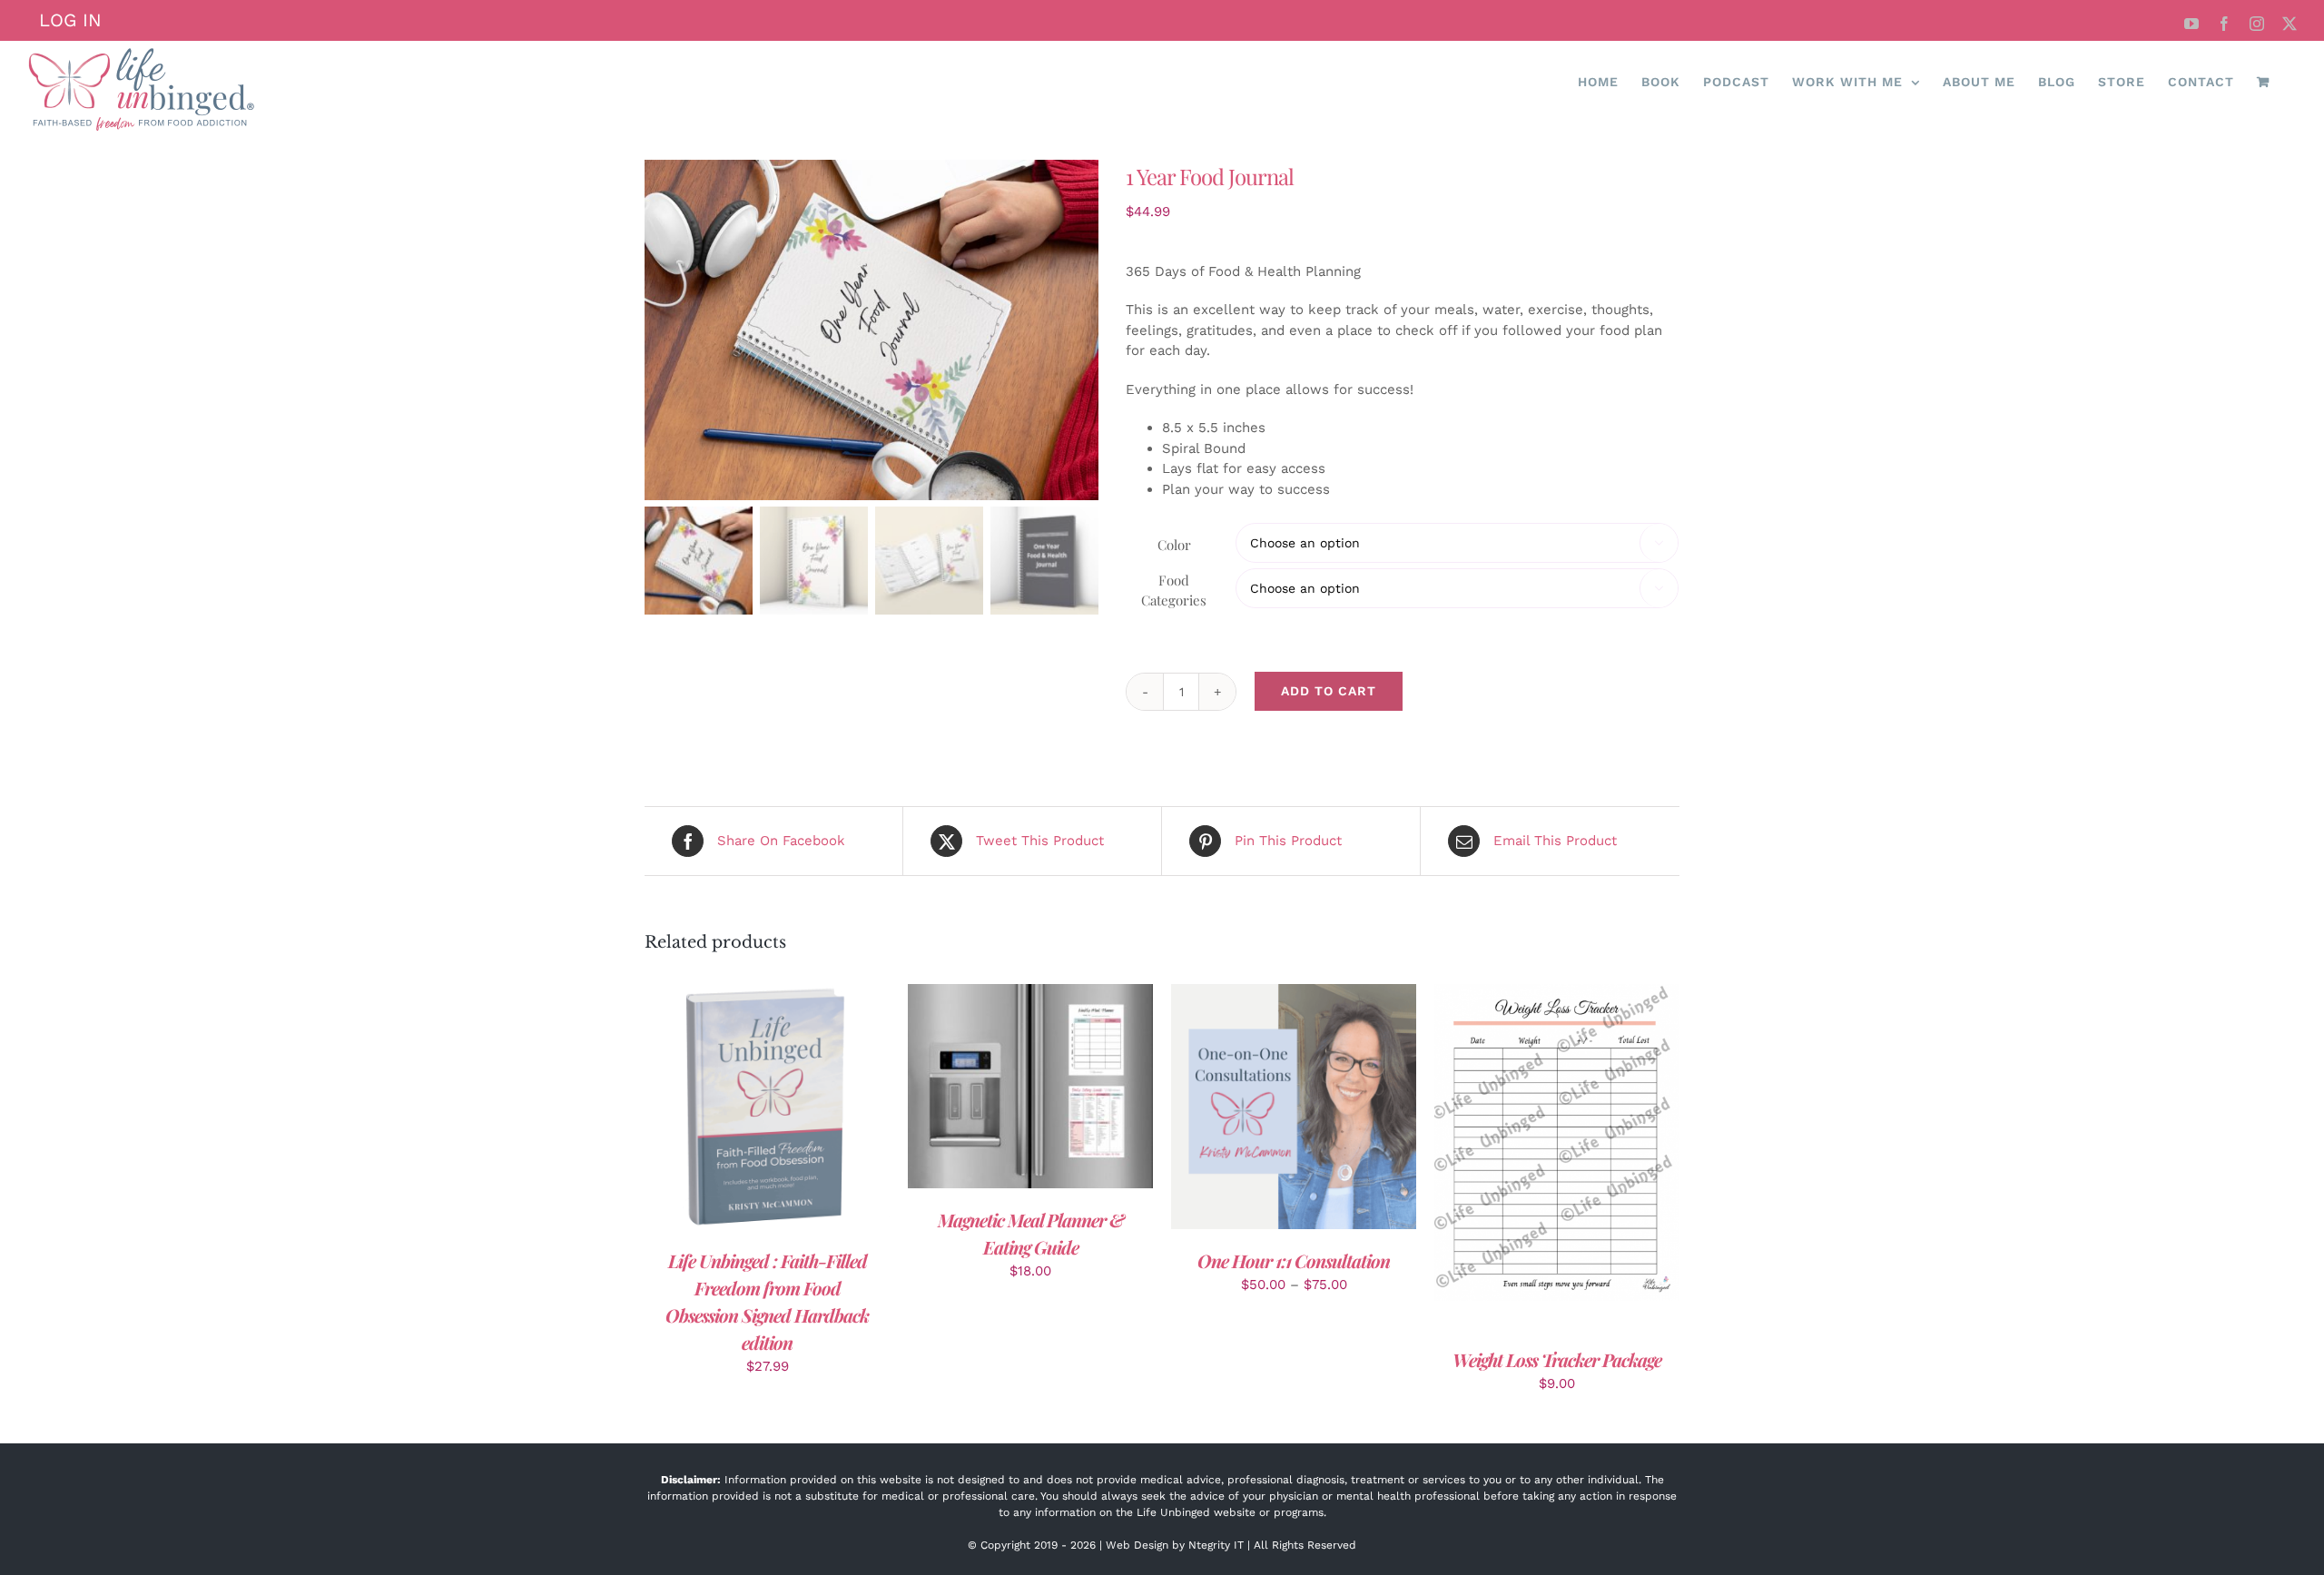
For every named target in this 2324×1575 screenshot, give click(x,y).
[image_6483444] (871, 330)
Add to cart (1329, 691)
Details (825, 1109)
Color (1174, 545)
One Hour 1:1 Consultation (1294, 1260)
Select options (1252, 1109)
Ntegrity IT (1216, 1545)
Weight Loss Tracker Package (1557, 1359)
